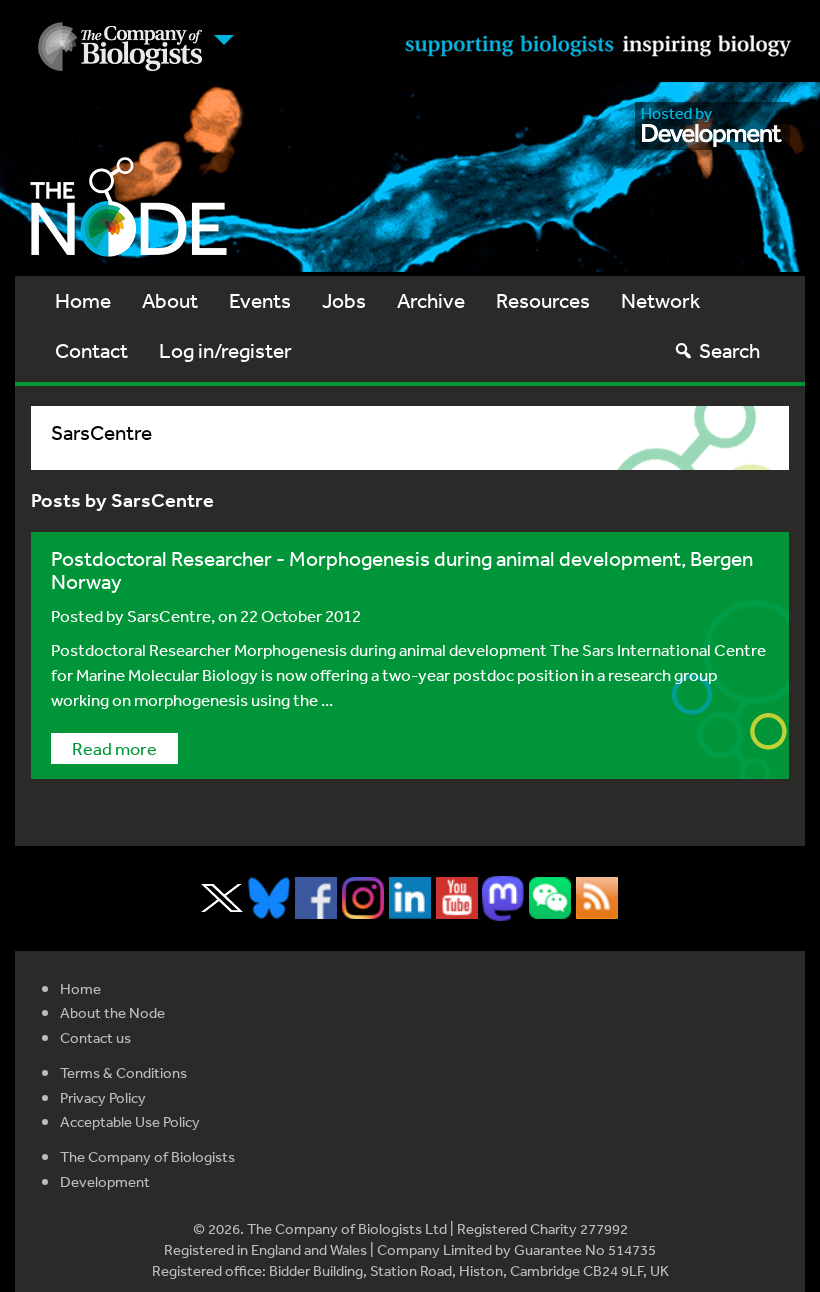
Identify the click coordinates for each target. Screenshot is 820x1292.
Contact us (95, 1037)
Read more (114, 748)
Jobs (344, 300)
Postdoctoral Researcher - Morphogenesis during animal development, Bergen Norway (402, 570)
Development (105, 1181)
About (170, 300)
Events (260, 300)
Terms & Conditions (123, 1072)
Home (83, 300)
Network (660, 300)
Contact (91, 350)
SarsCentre (169, 615)
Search (729, 350)
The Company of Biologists (147, 1156)
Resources (543, 300)
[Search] (683, 350)
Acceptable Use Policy (130, 1121)
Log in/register (225, 350)
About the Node (112, 1012)
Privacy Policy (103, 1097)
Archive (431, 300)
